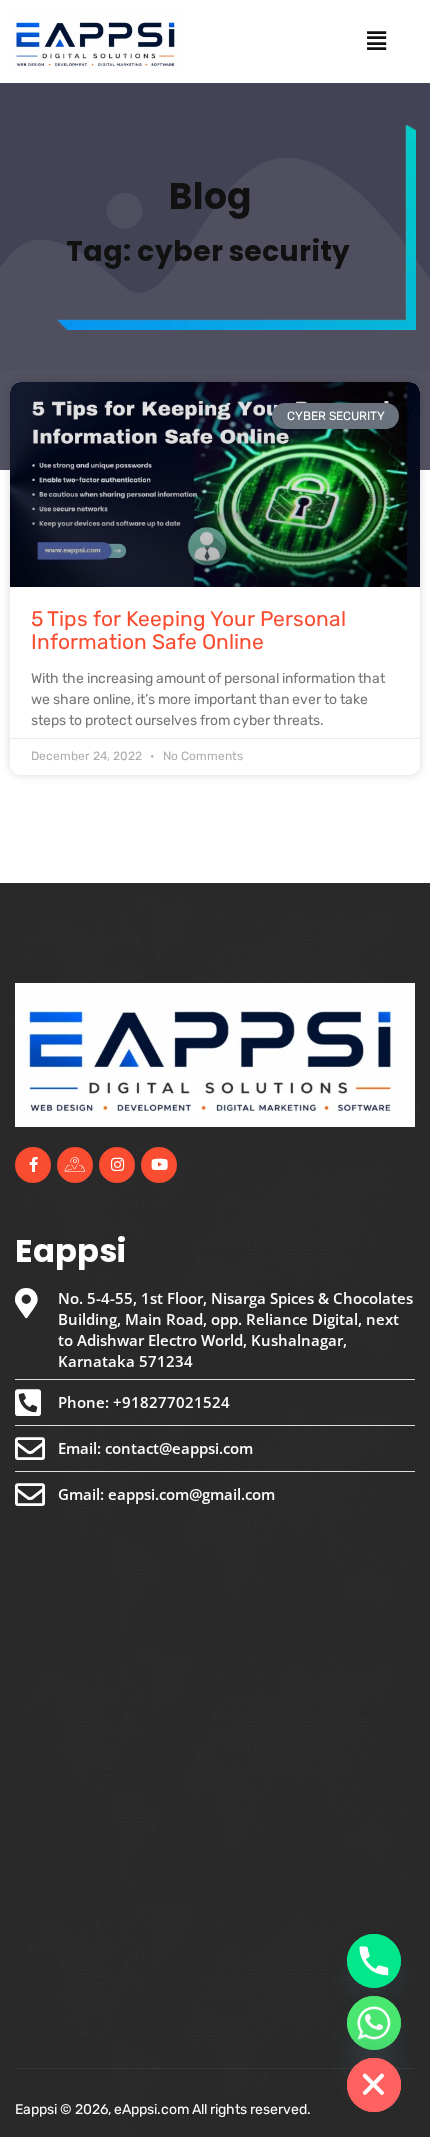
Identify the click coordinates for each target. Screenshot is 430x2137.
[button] (376, 41)
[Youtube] (159, 1165)
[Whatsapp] (374, 2023)
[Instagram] (117, 1165)
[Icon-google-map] (75, 1165)
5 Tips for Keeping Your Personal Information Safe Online (188, 630)
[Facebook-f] (33, 1165)
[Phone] (374, 1961)
